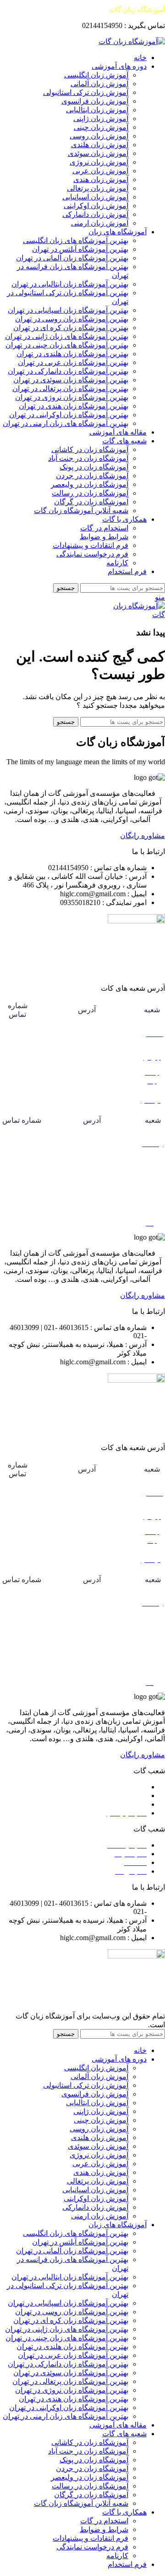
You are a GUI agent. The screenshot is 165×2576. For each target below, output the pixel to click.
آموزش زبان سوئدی (98, 153)
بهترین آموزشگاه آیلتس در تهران (80, 249)
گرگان (153, 1178)
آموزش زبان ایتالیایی (97, 110)
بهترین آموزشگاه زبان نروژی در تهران (72, 397)
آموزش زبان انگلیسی (96, 75)
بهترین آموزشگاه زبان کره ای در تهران (71, 328)
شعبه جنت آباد (125, 1804)
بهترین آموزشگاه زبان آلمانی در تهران (72, 258)
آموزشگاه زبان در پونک (94, 467)
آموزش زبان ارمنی (100, 223)
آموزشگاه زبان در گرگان (91, 502)
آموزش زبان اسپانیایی (95, 197)
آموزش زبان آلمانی (99, 84)
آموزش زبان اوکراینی (96, 206)
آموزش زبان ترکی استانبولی (86, 92)
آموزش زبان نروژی (99, 162)
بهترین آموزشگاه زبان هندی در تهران (74, 406)
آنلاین (153, 1204)
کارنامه (117, 563)
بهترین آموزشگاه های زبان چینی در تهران (67, 345)
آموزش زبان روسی (99, 136)
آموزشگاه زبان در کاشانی (90, 450)
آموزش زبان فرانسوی (95, 101)
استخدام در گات (104, 528)
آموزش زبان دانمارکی (95, 214)
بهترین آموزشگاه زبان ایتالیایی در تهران (70, 284)
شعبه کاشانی (127, 1787)
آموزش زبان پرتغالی (98, 188)
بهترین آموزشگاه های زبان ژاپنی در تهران (67, 336)
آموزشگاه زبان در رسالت (90, 493)
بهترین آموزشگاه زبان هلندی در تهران (72, 354)
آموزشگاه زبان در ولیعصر (90, 484)
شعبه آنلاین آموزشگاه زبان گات (81, 510)
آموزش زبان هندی (101, 179)
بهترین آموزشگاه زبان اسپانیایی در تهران (68, 310)
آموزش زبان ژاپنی (101, 119)
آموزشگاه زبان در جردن (92, 476)
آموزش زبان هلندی (100, 145)
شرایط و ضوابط (104, 537)
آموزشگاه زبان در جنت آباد (88, 458)
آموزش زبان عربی (100, 171)
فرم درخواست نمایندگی (92, 554)
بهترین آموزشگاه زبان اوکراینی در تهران (69, 415)
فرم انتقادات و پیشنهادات (91, 545)
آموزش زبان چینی (101, 127)
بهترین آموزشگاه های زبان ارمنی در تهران (66, 423)
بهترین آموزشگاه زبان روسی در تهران (72, 319)
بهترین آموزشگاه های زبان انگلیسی (76, 240)
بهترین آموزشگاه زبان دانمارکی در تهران (68, 371)
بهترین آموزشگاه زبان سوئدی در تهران (71, 380)
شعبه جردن (129, 1795)
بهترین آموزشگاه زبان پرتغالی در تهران (70, 389)
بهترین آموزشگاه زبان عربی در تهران (73, 362)
